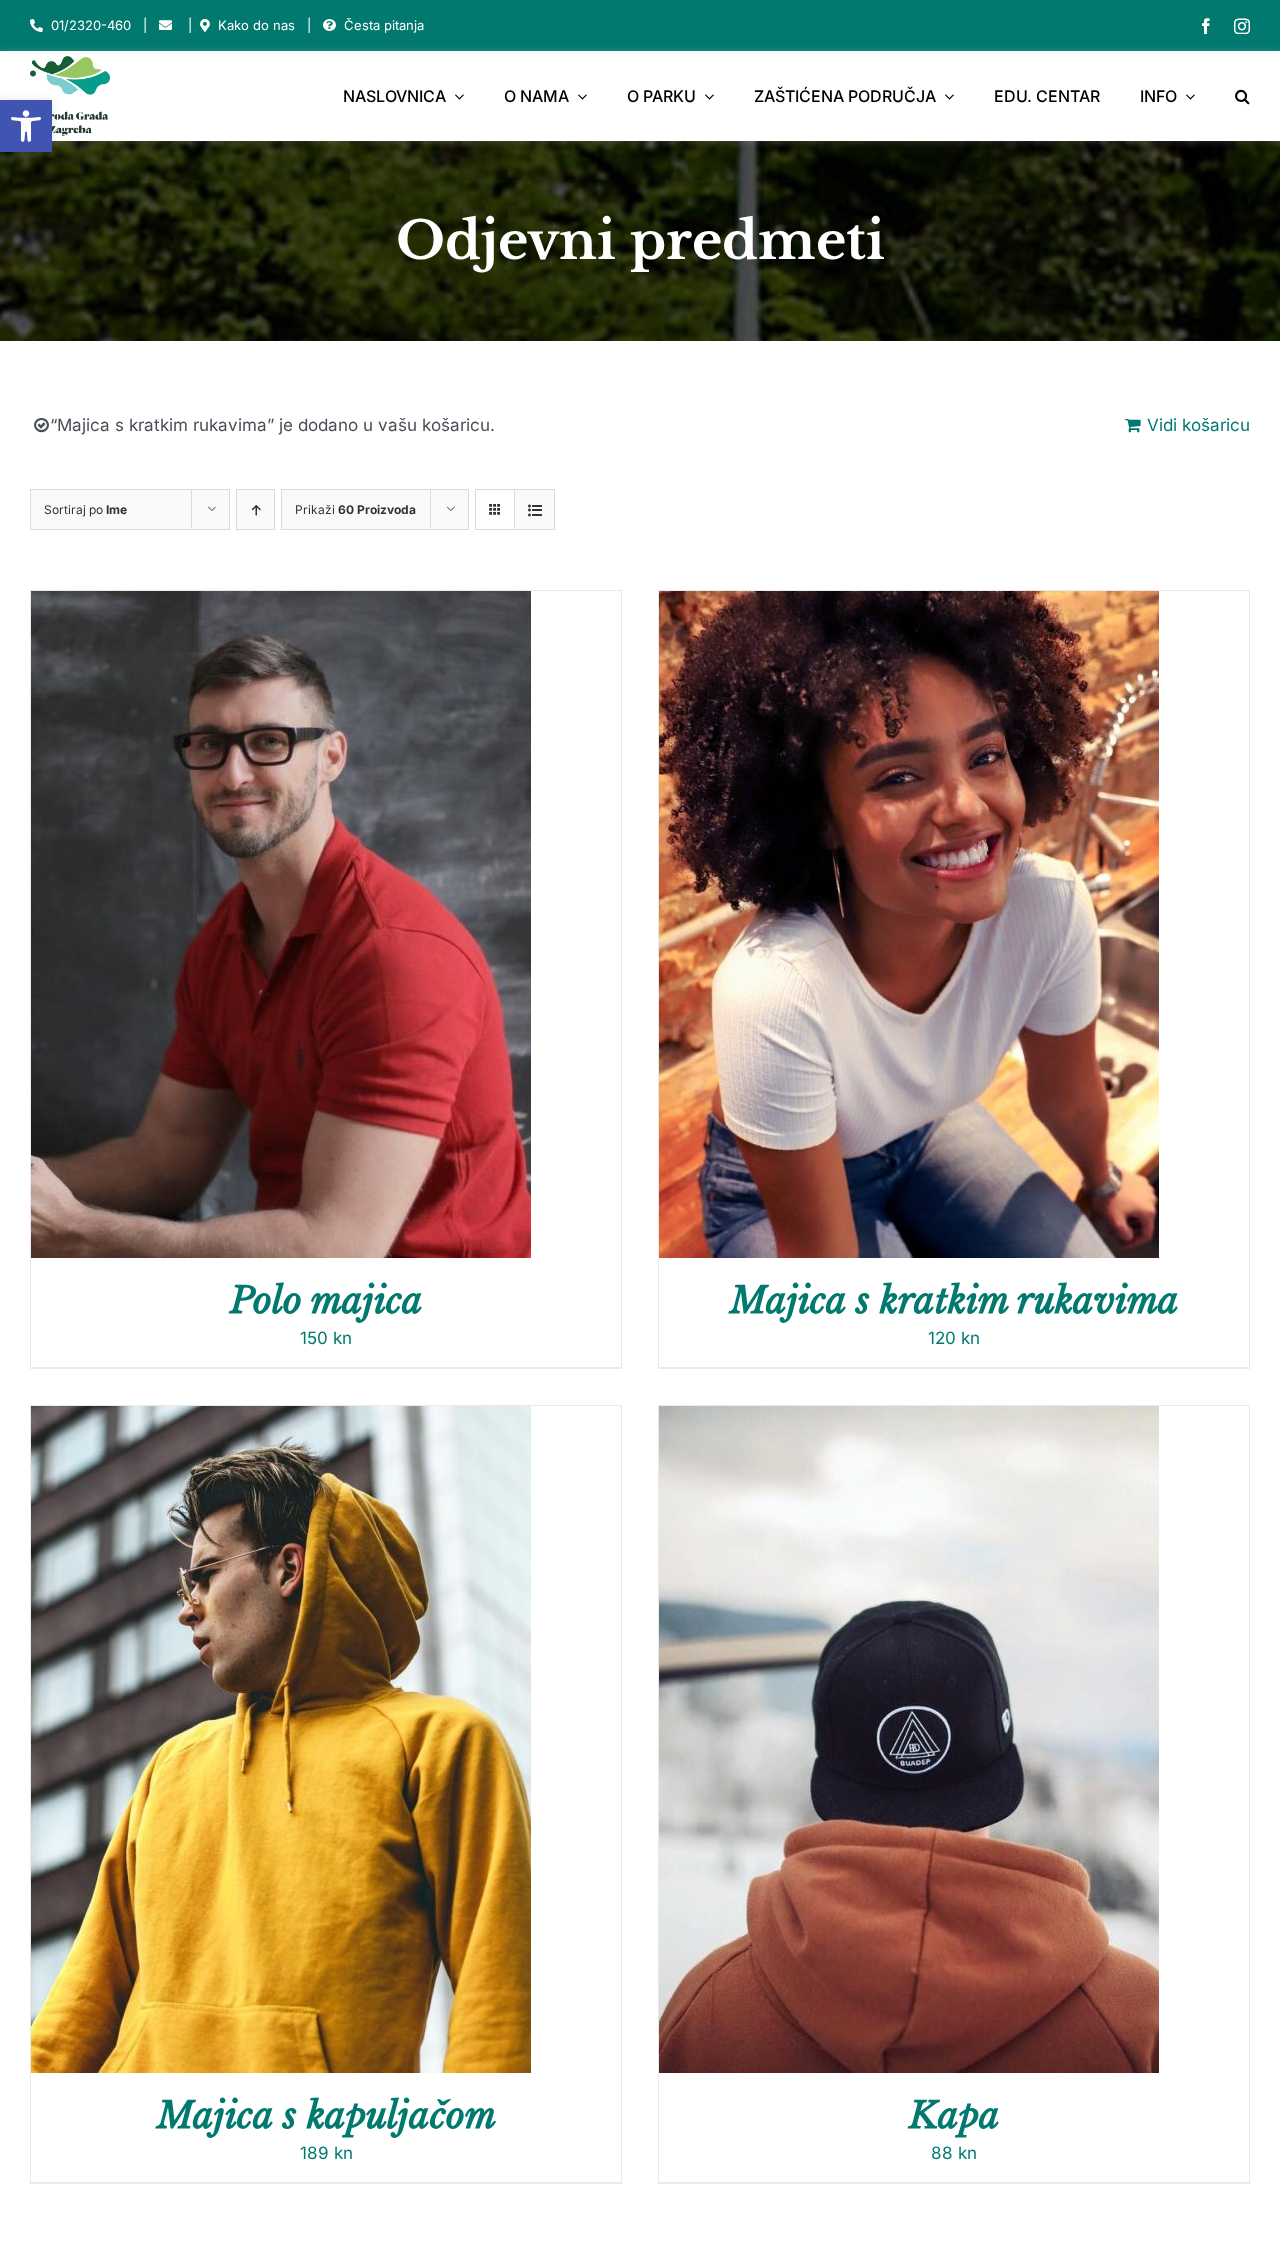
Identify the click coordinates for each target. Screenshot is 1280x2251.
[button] (26, 126)
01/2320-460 (91, 25)
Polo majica (326, 1300)
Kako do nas (256, 25)
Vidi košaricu (1198, 425)
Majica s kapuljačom (326, 2115)
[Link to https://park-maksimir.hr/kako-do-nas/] (205, 25)
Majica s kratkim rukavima (954, 1300)
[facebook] (1206, 26)
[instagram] (1242, 26)
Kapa (954, 2115)
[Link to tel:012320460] (36, 25)
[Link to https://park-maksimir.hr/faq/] (329, 25)
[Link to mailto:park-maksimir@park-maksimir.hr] (165, 25)
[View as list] (534, 509)
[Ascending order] (255, 509)
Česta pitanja (384, 25)
